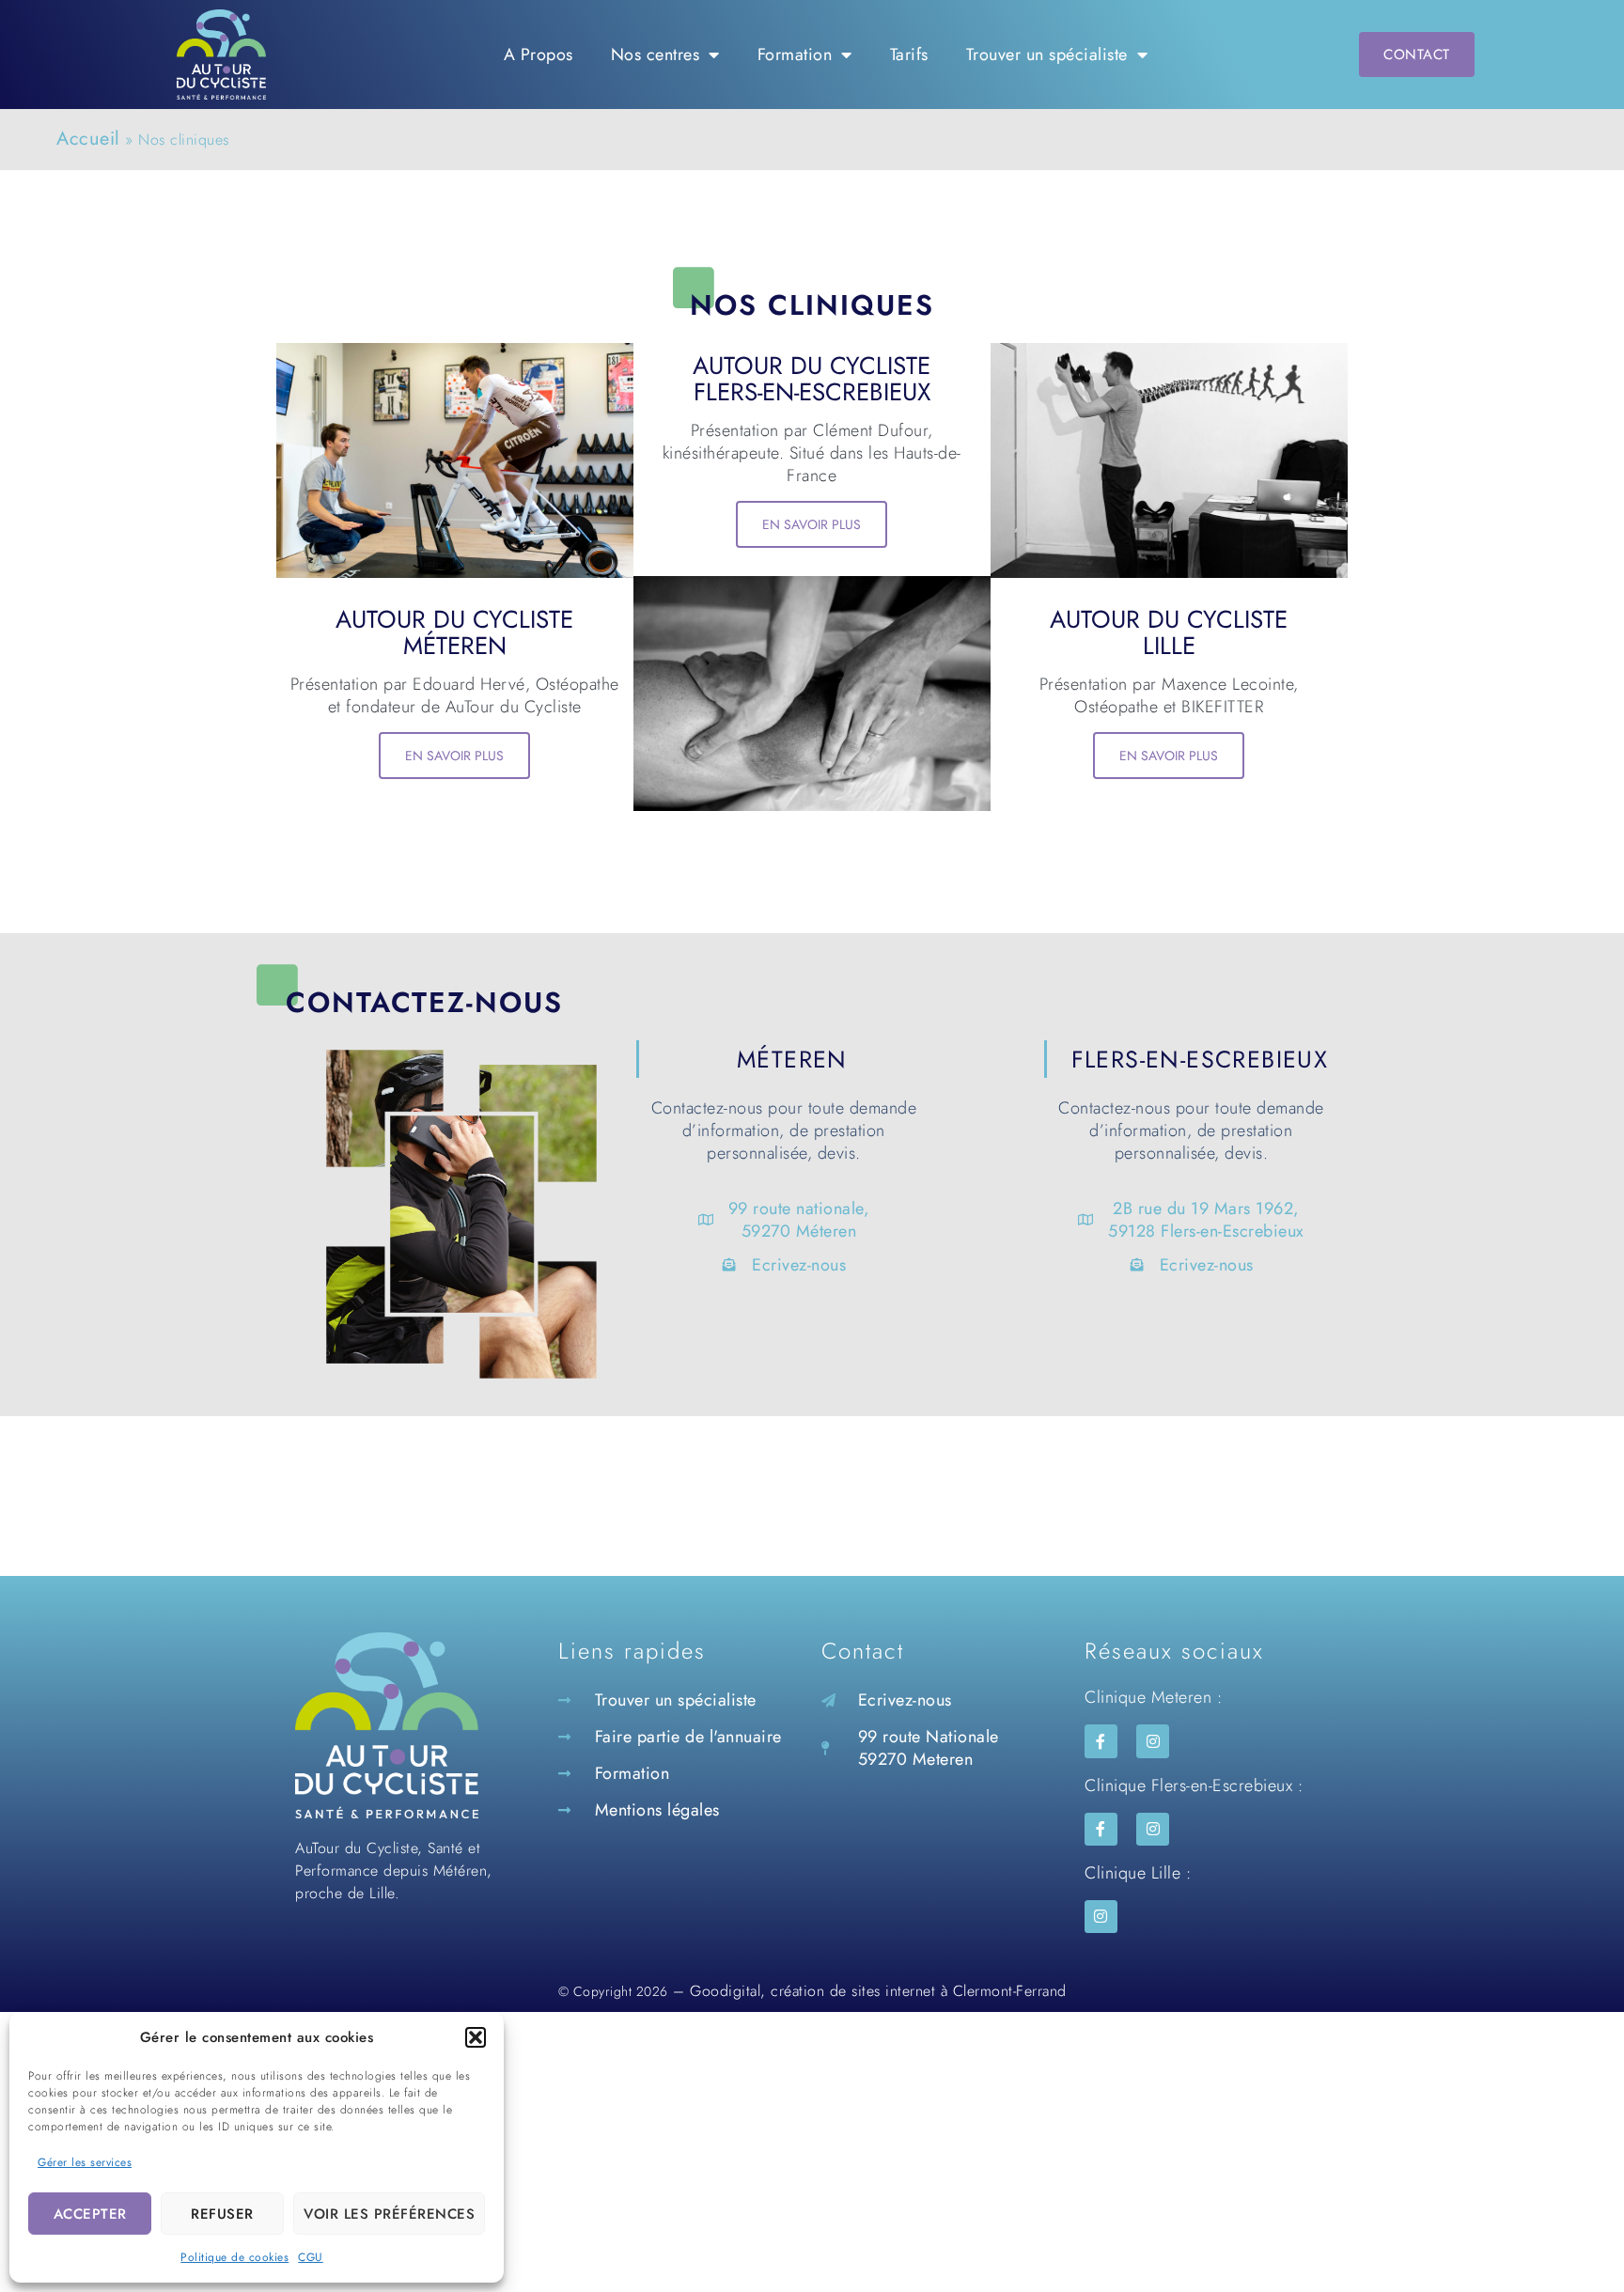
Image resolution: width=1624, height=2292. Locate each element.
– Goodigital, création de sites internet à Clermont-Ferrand (867, 1991)
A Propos (539, 55)
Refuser (222, 2214)
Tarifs (909, 55)
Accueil (88, 139)
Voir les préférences (389, 2214)
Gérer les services (85, 2162)
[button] (476, 2037)
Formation (795, 55)
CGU (311, 2257)
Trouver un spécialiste (1047, 55)
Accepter (90, 2214)
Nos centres (656, 55)
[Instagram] (1153, 1741)
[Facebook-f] (1101, 1741)
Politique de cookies (234, 2257)
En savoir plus (454, 756)
